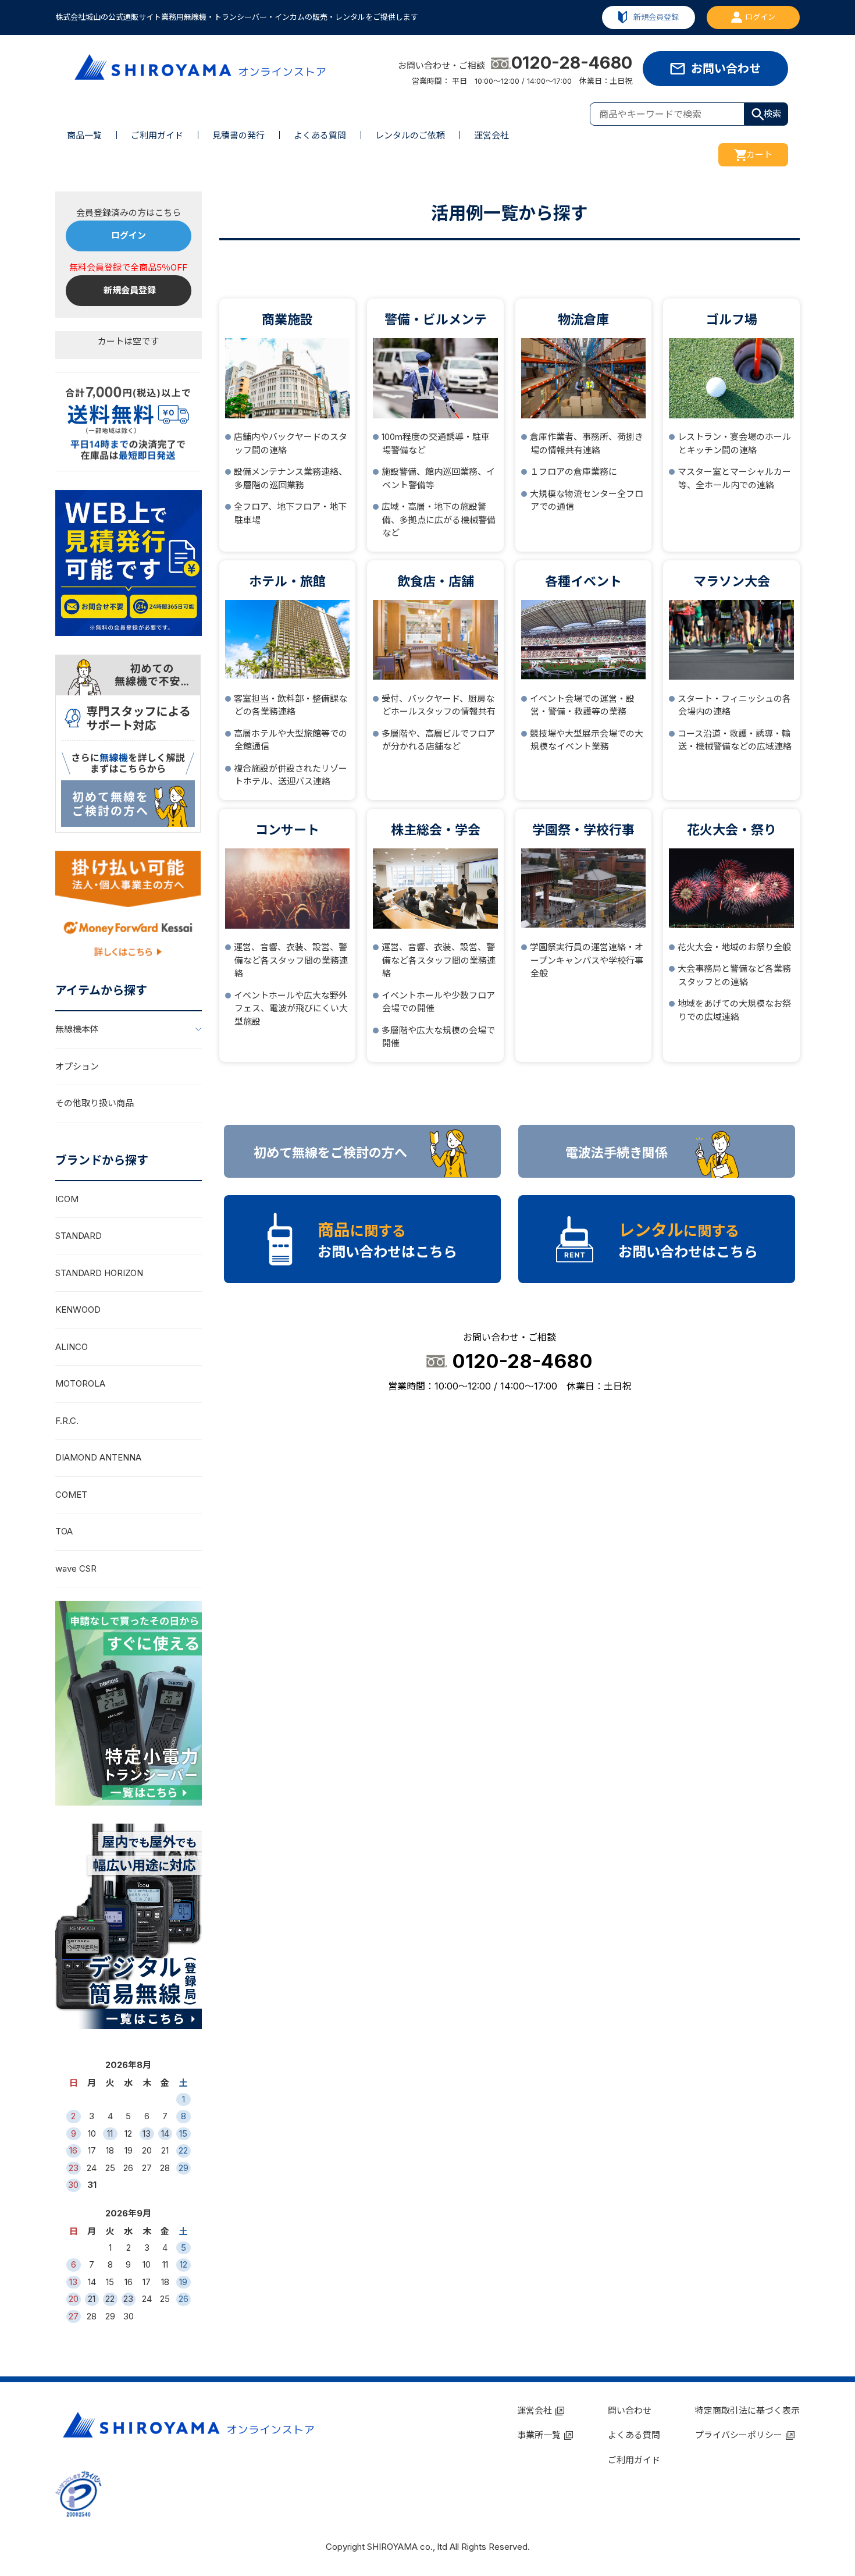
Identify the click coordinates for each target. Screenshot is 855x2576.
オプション (77, 1066)
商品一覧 (84, 135)
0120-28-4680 (572, 63)
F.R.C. (67, 1421)
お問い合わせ (726, 69)
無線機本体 (77, 1029)
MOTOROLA (80, 1383)
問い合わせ (630, 2410)
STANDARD (79, 1236)
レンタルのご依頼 (410, 135)
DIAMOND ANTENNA (98, 1457)
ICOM (67, 1199)
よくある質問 (320, 135)
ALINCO (72, 1347)
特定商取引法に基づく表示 (747, 2410)
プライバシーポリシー (739, 2435)
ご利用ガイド (157, 135)
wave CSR (76, 1568)
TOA (64, 1531)
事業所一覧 (539, 2435)
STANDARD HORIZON (99, 1273)
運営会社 (491, 135)
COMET (71, 1495)
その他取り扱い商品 (95, 1103)
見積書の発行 (238, 135)
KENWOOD (78, 1310)
